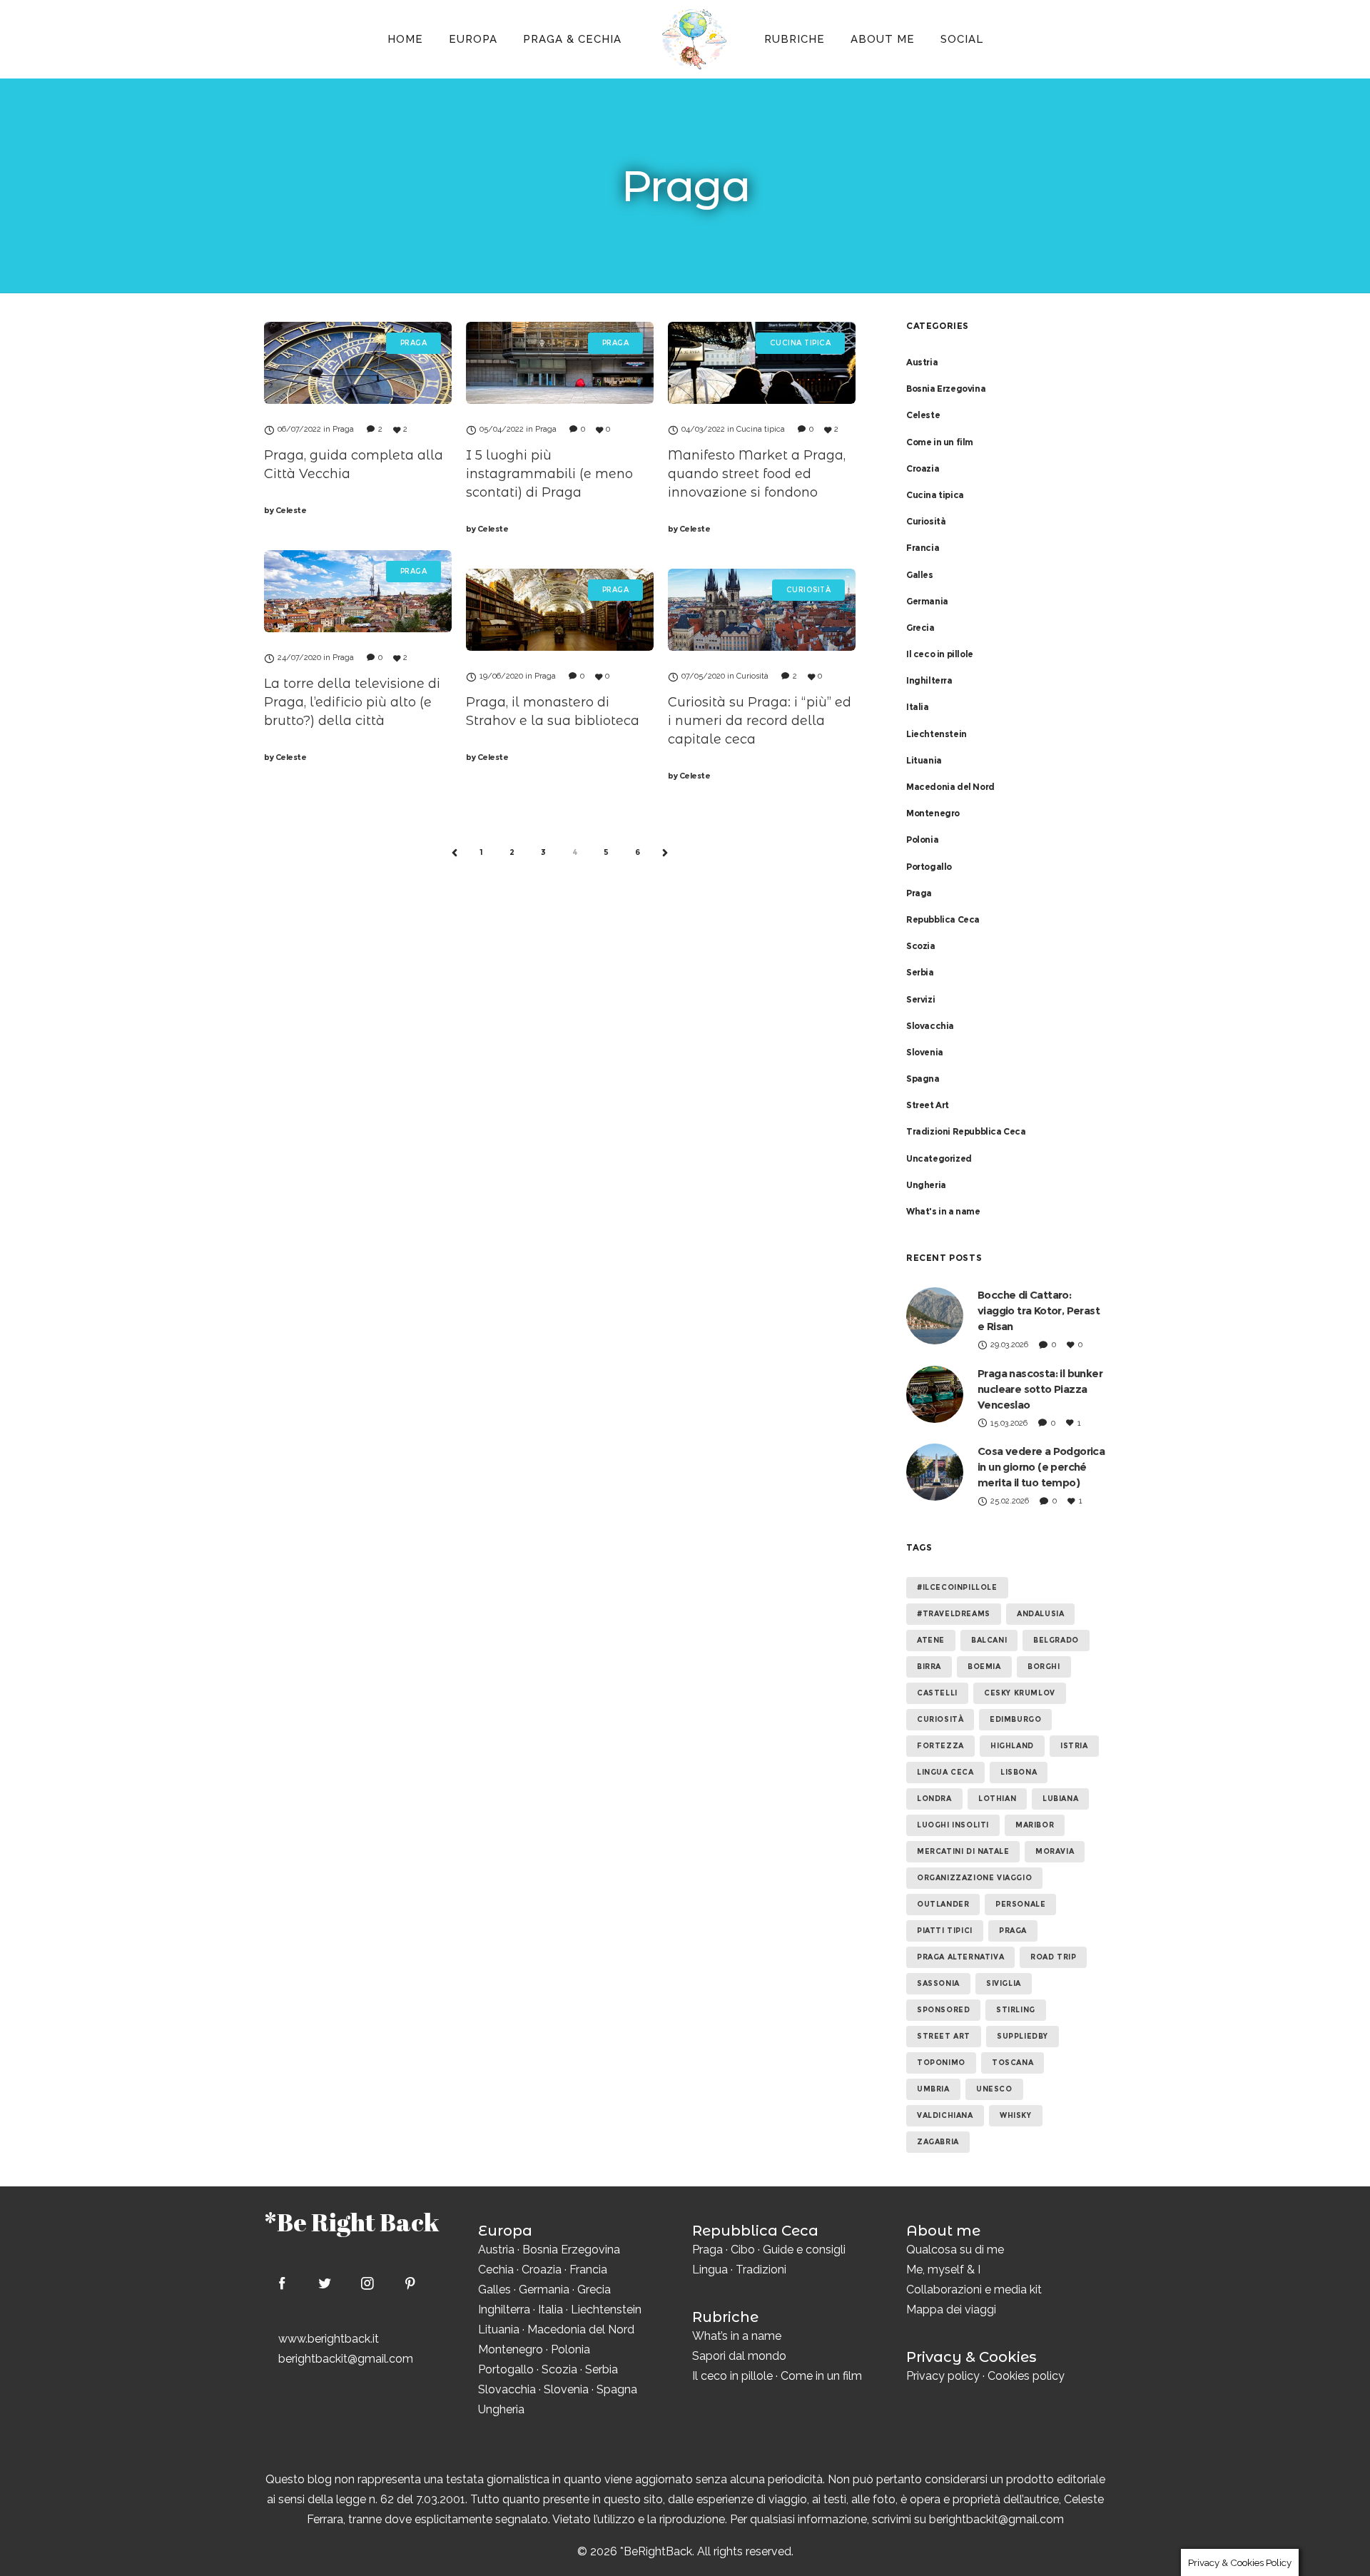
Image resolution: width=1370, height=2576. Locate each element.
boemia (984, 1667)
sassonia (938, 1983)
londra (934, 1799)
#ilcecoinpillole (957, 1587)
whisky (1016, 2115)
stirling (1016, 2010)
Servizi (920, 999)
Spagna (923, 1079)
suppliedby (1023, 2036)
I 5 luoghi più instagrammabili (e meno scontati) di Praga (549, 474)
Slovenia (925, 1052)
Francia (923, 548)
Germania (927, 601)
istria (1074, 1746)
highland (1012, 1746)
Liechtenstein (937, 734)
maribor (1035, 1825)
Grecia (920, 628)
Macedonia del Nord (950, 787)
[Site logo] (693, 39)
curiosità (940, 1719)
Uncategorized (939, 1158)
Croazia (923, 468)
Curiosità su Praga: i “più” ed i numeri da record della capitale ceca (760, 721)
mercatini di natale (963, 1851)
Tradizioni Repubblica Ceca (966, 1131)
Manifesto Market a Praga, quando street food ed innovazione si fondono (757, 474)
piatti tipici (945, 1931)
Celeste (285, 510)
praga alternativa (960, 1957)
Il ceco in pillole (940, 654)
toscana (1013, 2063)
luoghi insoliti (953, 1825)
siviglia (1004, 1983)
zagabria (938, 2142)
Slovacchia (930, 1026)
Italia (918, 707)
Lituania (924, 760)
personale (1020, 1904)
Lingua (710, 2270)
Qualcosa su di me (955, 2250)
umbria (933, 2089)
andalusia (1040, 1614)
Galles (920, 575)
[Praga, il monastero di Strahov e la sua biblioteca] (560, 610)
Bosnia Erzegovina (946, 389)
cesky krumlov (1020, 1693)
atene (931, 1640)
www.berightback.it (329, 2339)
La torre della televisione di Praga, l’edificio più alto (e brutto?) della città (352, 702)
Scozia (921, 946)
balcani (989, 1640)
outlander (943, 1904)
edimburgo (1015, 1719)
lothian (997, 1799)
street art (944, 2036)
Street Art (928, 1105)
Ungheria (926, 1185)
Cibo (743, 2250)
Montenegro (933, 813)
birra (929, 1667)
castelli (937, 1693)
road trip (1053, 1957)
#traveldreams (954, 1614)
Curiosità (926, 521)
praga (1013, 1931)
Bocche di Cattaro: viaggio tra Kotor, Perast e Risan (1039, 1310)
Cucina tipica (935, 495)
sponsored (943, 2010)
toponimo (941, 2063)
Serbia (920, 972)
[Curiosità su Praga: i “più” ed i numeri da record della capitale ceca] (762, 610)
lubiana (1060, 1799)
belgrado (1056, 1640)
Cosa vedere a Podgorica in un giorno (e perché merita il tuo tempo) (1041, 1467)
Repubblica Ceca (943, 919)
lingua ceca (945, 1772)
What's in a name (943, 1211)
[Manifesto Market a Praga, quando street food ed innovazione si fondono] (762, 363)
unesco (994, 2089)
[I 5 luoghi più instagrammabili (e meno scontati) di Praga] (560, 363)
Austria (922, 362)
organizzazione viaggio (974, 1878)
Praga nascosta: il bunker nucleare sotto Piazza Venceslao (1040, 1389)
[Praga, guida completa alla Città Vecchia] (358, 363)
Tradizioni (761, 2270)
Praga (919, 893)
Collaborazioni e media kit (974, 2290)
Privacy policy (943, 2376)
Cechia (496, 2270)
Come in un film (940, 442)
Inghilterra (929, 680)
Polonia (922, 840)
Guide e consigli (804, 2250)
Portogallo (929, 867)
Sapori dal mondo (739, 2356)
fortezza (940, 1746)
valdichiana (945, 2115)
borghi (1044, 1667)
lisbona (1019, 1772)
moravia (1055, 1851)
